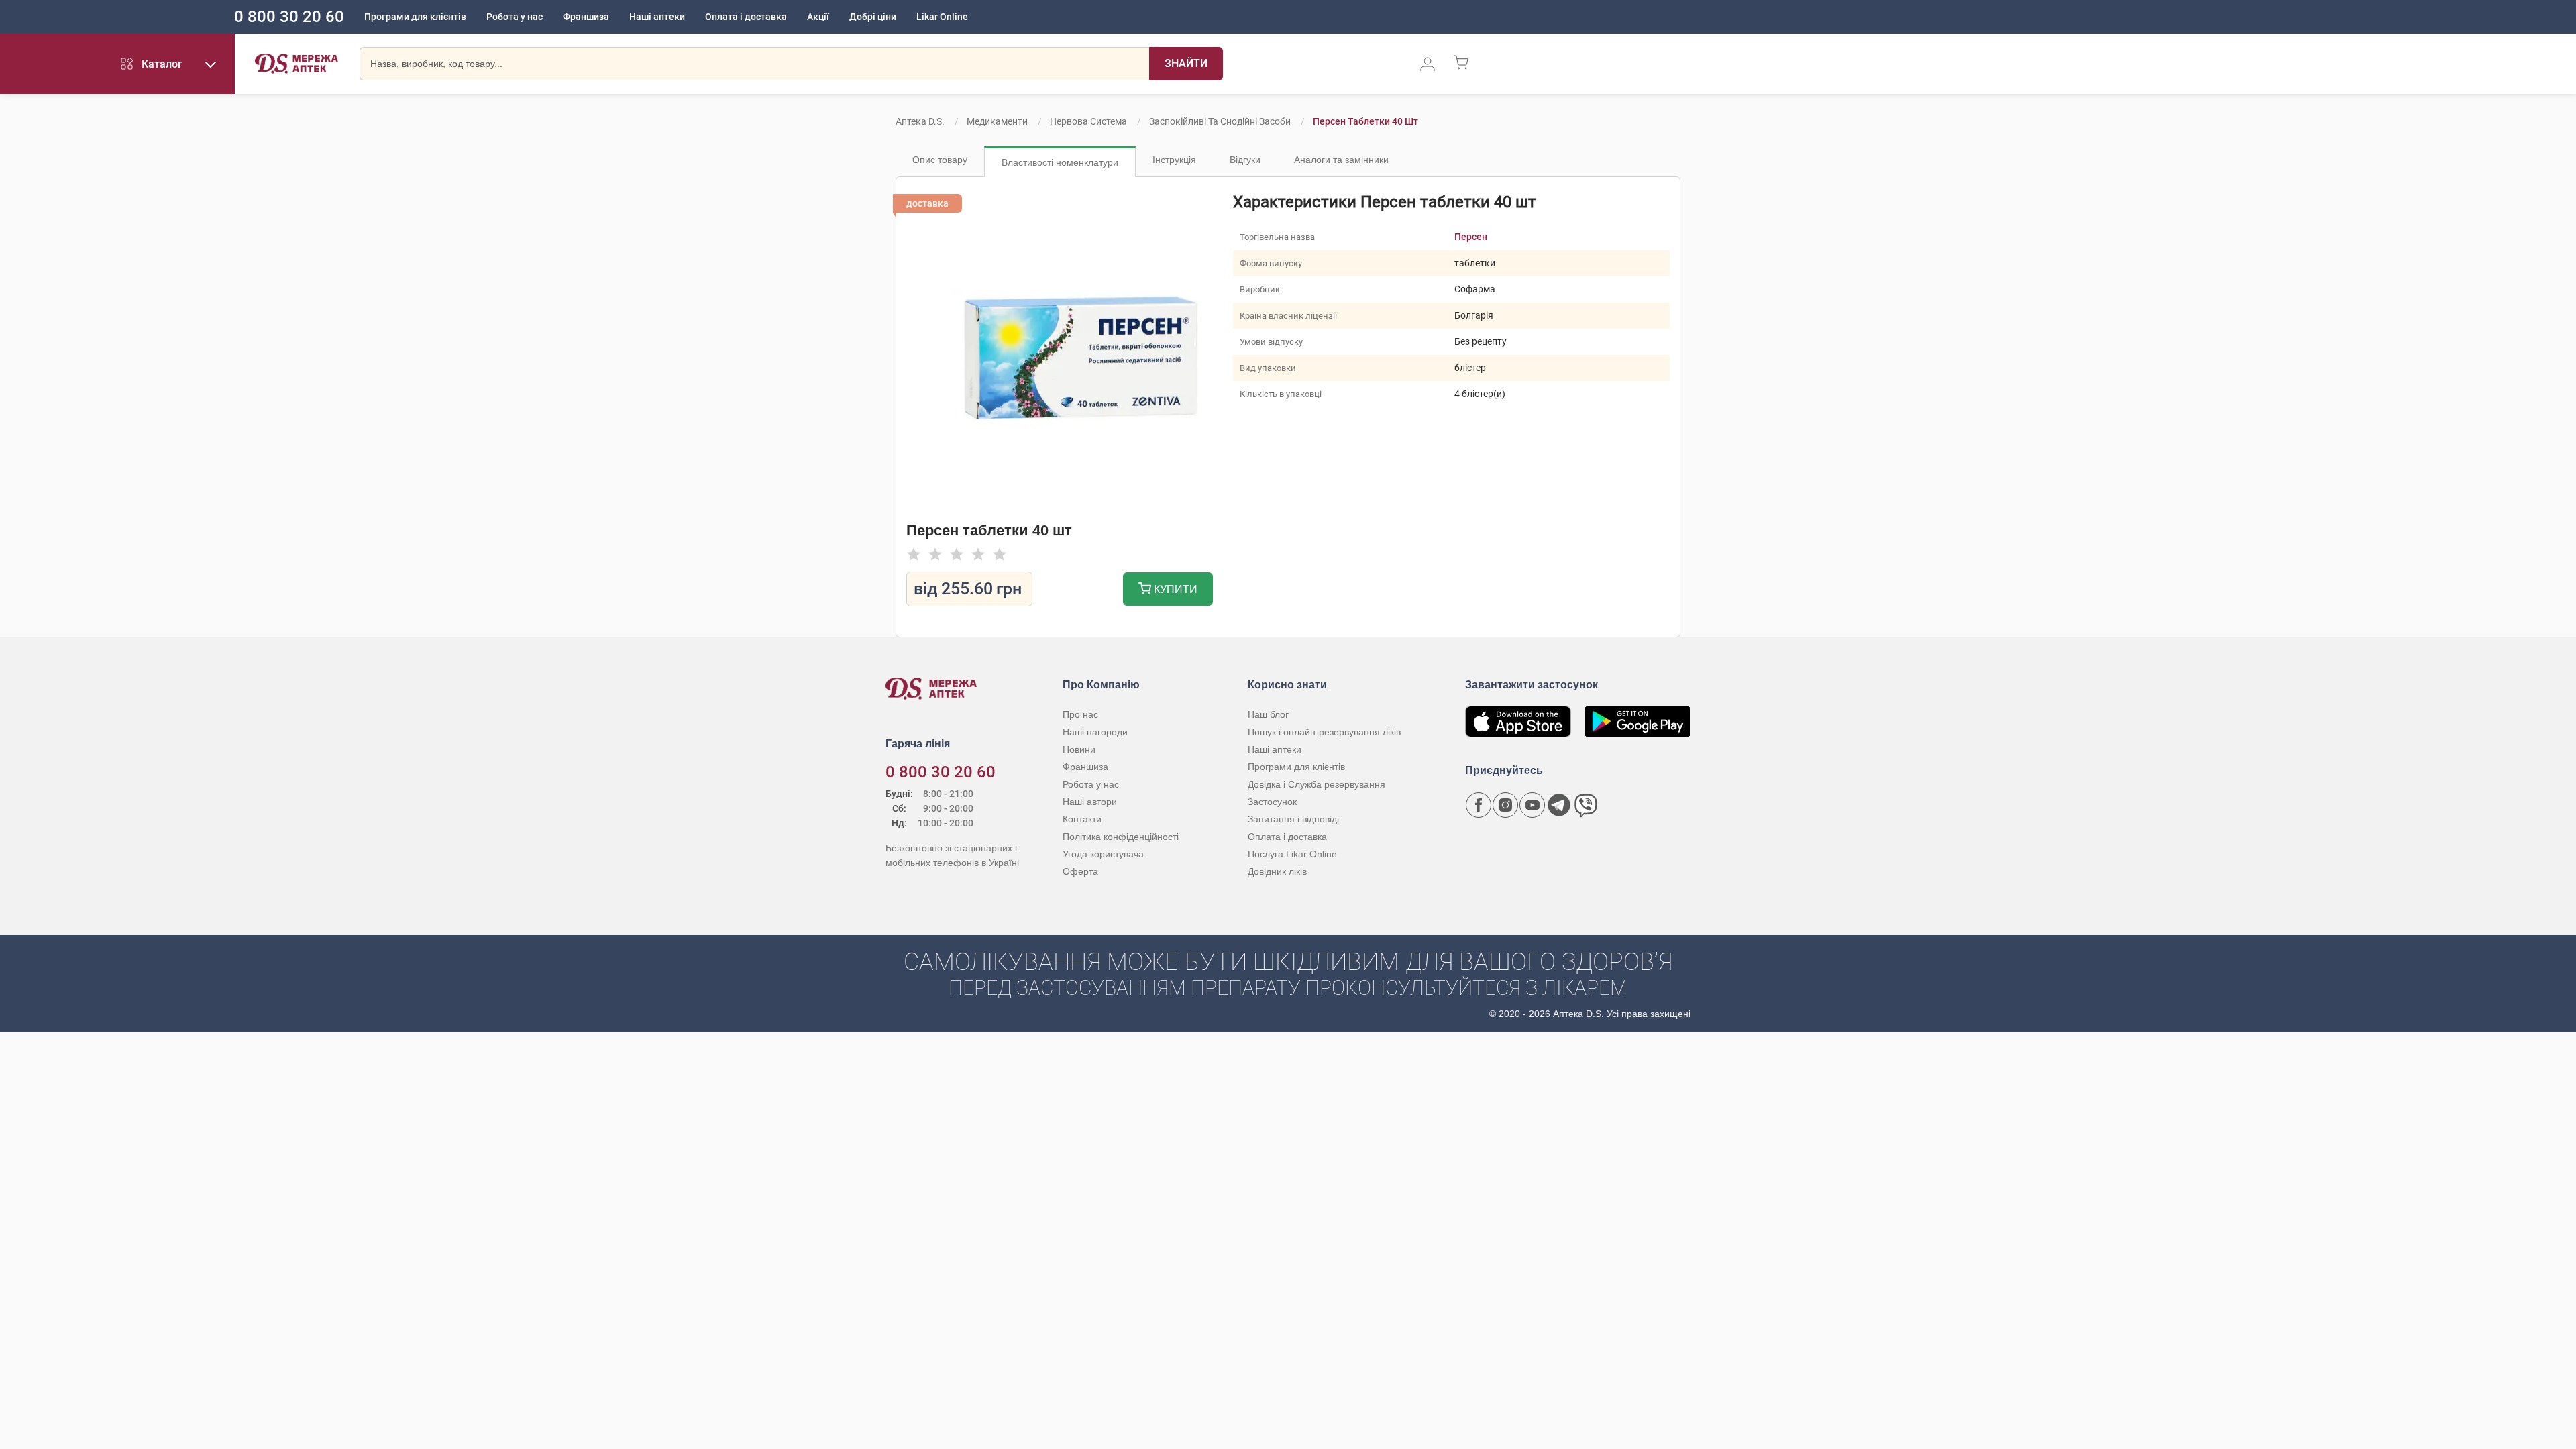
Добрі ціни (873, 17)
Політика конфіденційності (1121, 837)
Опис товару (940, 160)
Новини (1079, 749)
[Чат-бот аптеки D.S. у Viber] (1586, 805)
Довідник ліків (1277, 871)
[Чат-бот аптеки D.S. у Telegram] (1559, 805)
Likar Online (942, 17)
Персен (1471, 237)
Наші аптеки (657, 17)
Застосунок (1272, 802)
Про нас (1080, 714)
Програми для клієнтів (415, 17)
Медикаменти (997, 121)
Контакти (1082, 819)
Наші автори (1090, 802)
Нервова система (1088, 121)
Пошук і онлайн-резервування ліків (1324, 732)
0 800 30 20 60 (289, 17)
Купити (1174, 589)
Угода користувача (1103, 854)
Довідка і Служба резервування (1317, 784)
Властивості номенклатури (1060, 162)
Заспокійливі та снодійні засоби (1220, 121)
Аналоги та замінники (1341, 160)
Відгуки (1245, 160)
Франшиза (586, 17)
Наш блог (1268, 714)
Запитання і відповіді (1293, 819)
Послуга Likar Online (1292, 854)
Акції (818, 17)
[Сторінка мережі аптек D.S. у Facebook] (1479, 805)
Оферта (1080, 871)
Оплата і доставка (746, 17)
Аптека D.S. (920, 121)
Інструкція (1174, 160)
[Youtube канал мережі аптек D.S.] (1532, 805)
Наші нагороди (1095, 732)
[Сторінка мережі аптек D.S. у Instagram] (1505, 805)
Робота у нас (515, 17)
